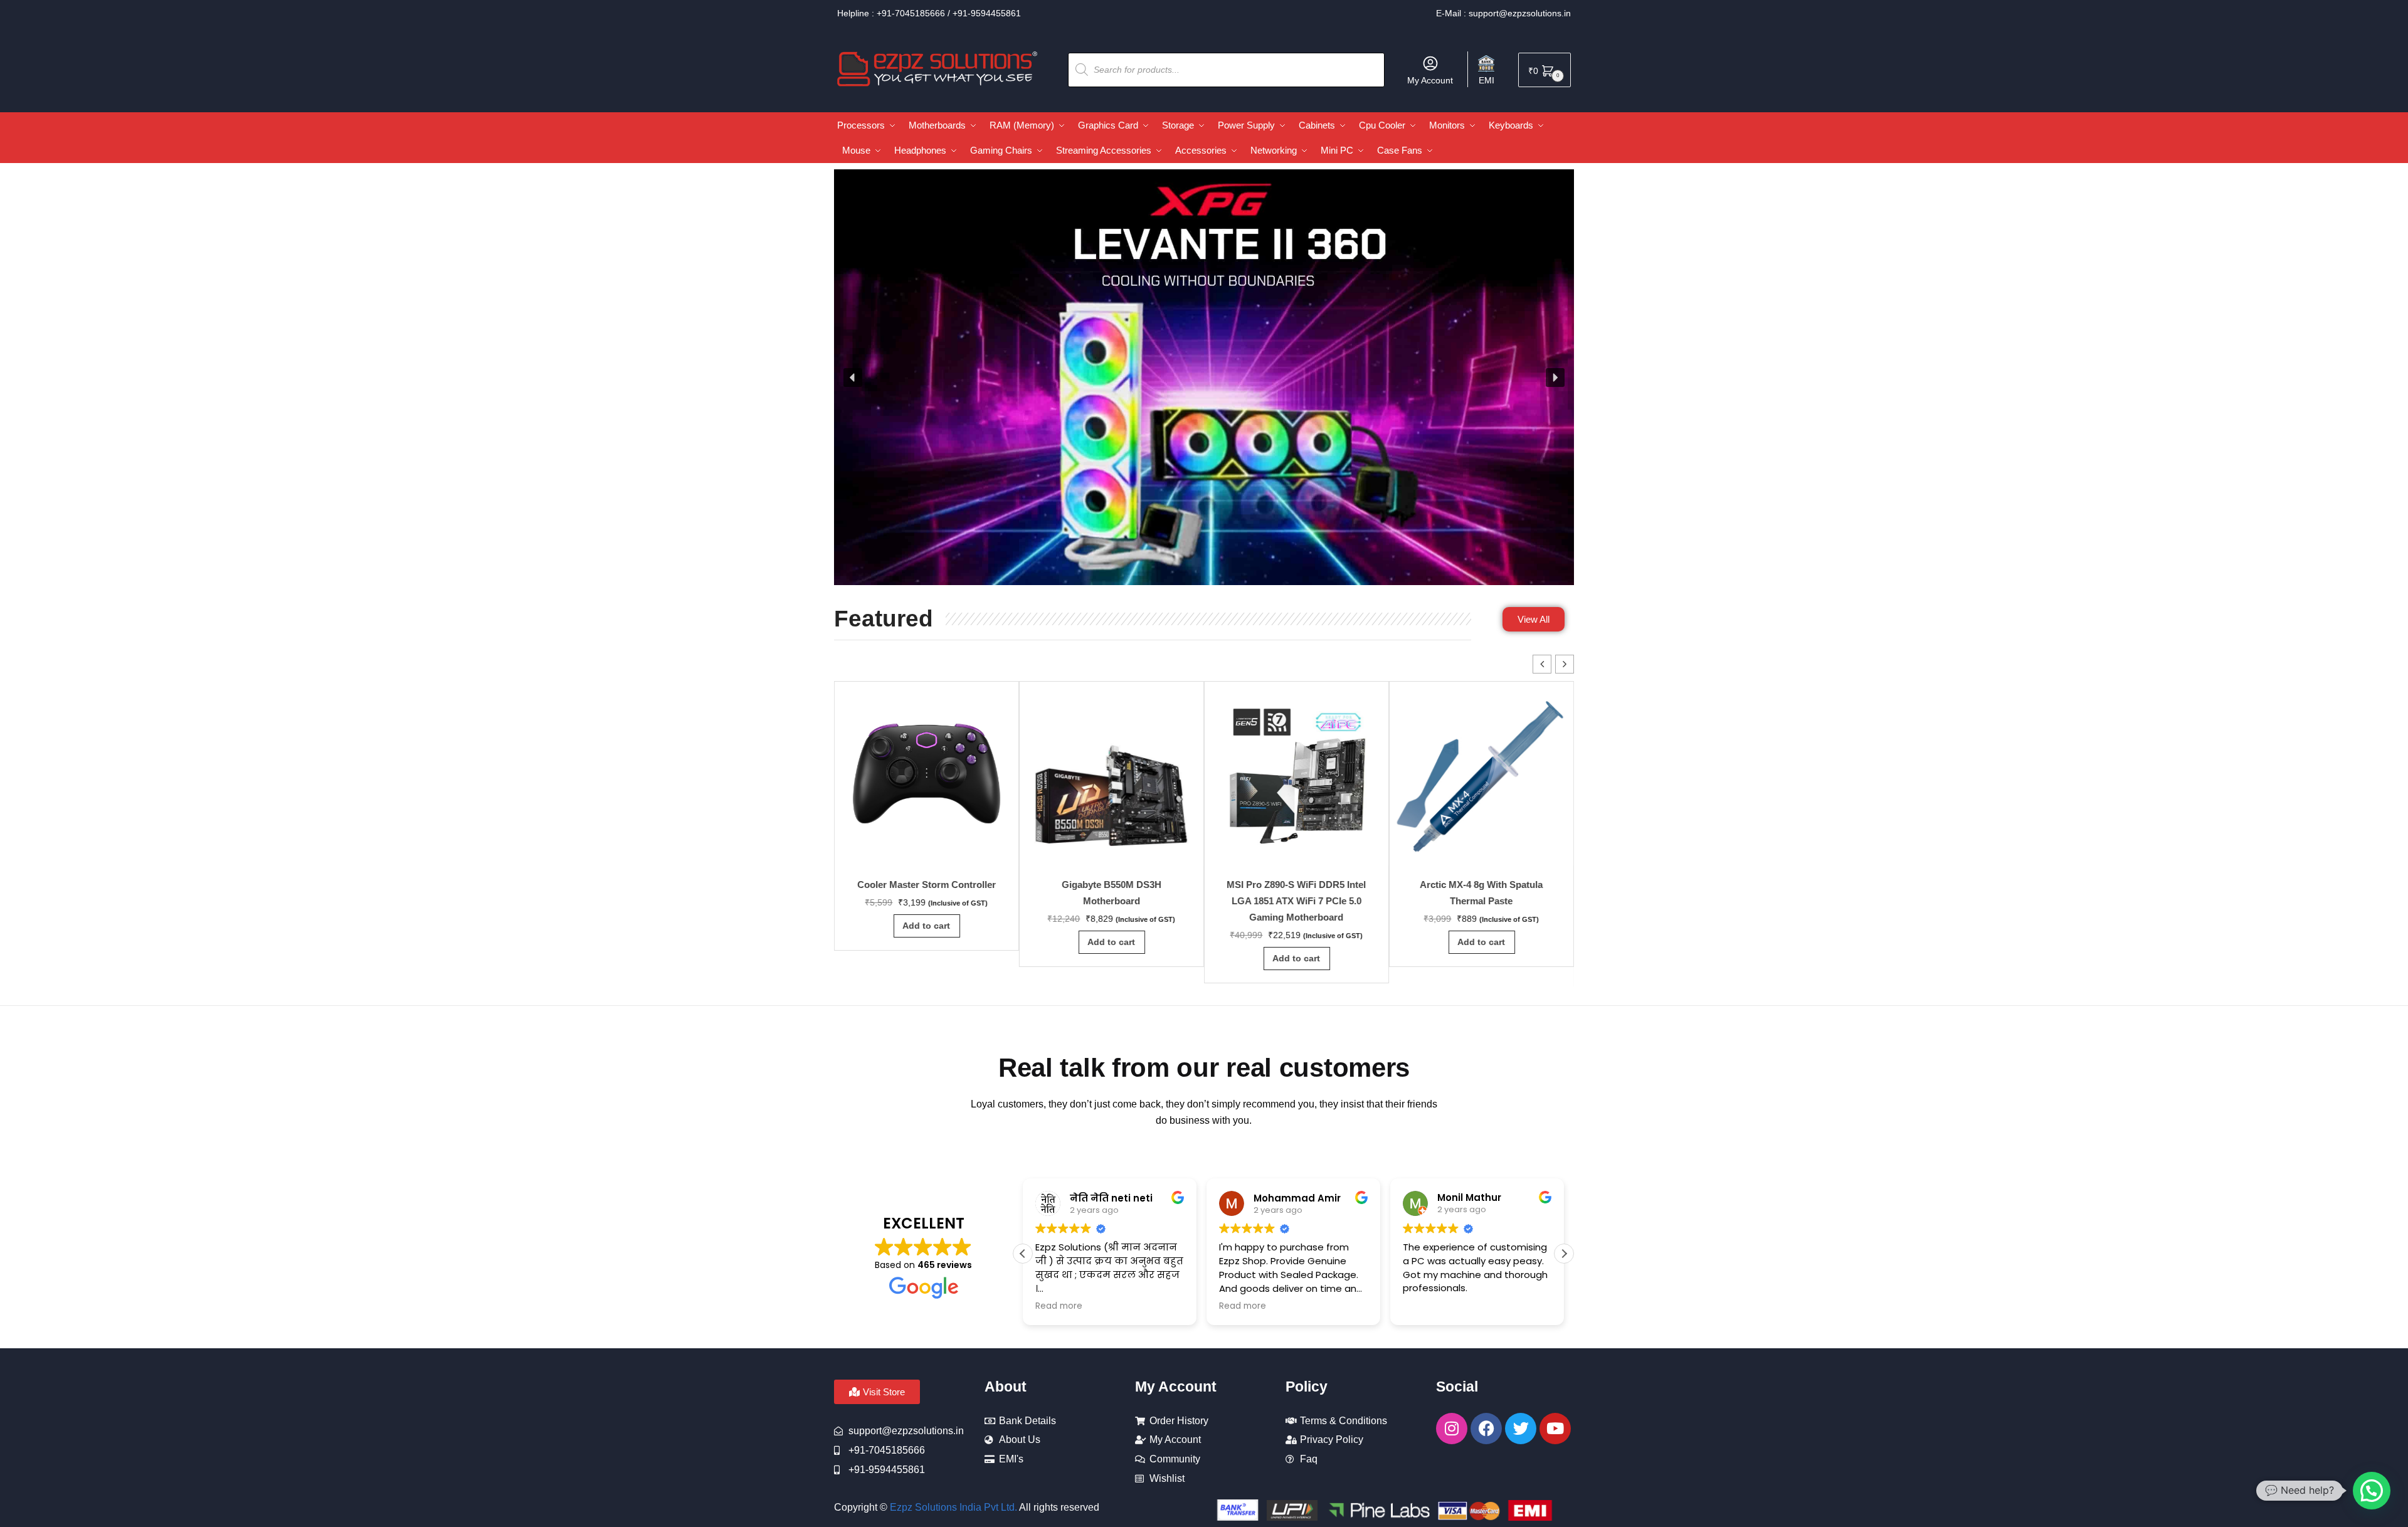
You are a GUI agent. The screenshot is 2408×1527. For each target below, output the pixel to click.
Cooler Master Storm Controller (927, 885)
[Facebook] (1486, 1429)
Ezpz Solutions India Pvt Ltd (952, 1507)
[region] (1204, 378)
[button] (853, 378)
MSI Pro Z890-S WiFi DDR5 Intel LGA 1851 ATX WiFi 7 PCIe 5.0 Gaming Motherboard (1297, 901)
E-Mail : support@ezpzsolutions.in (1503, 13)
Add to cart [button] (927, 926)
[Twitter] (1521, 1429)
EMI (1487, 80)
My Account (1430, 80)
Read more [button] (1059, 1306)
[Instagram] (1452, 1429)
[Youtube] (1555, 1429)
